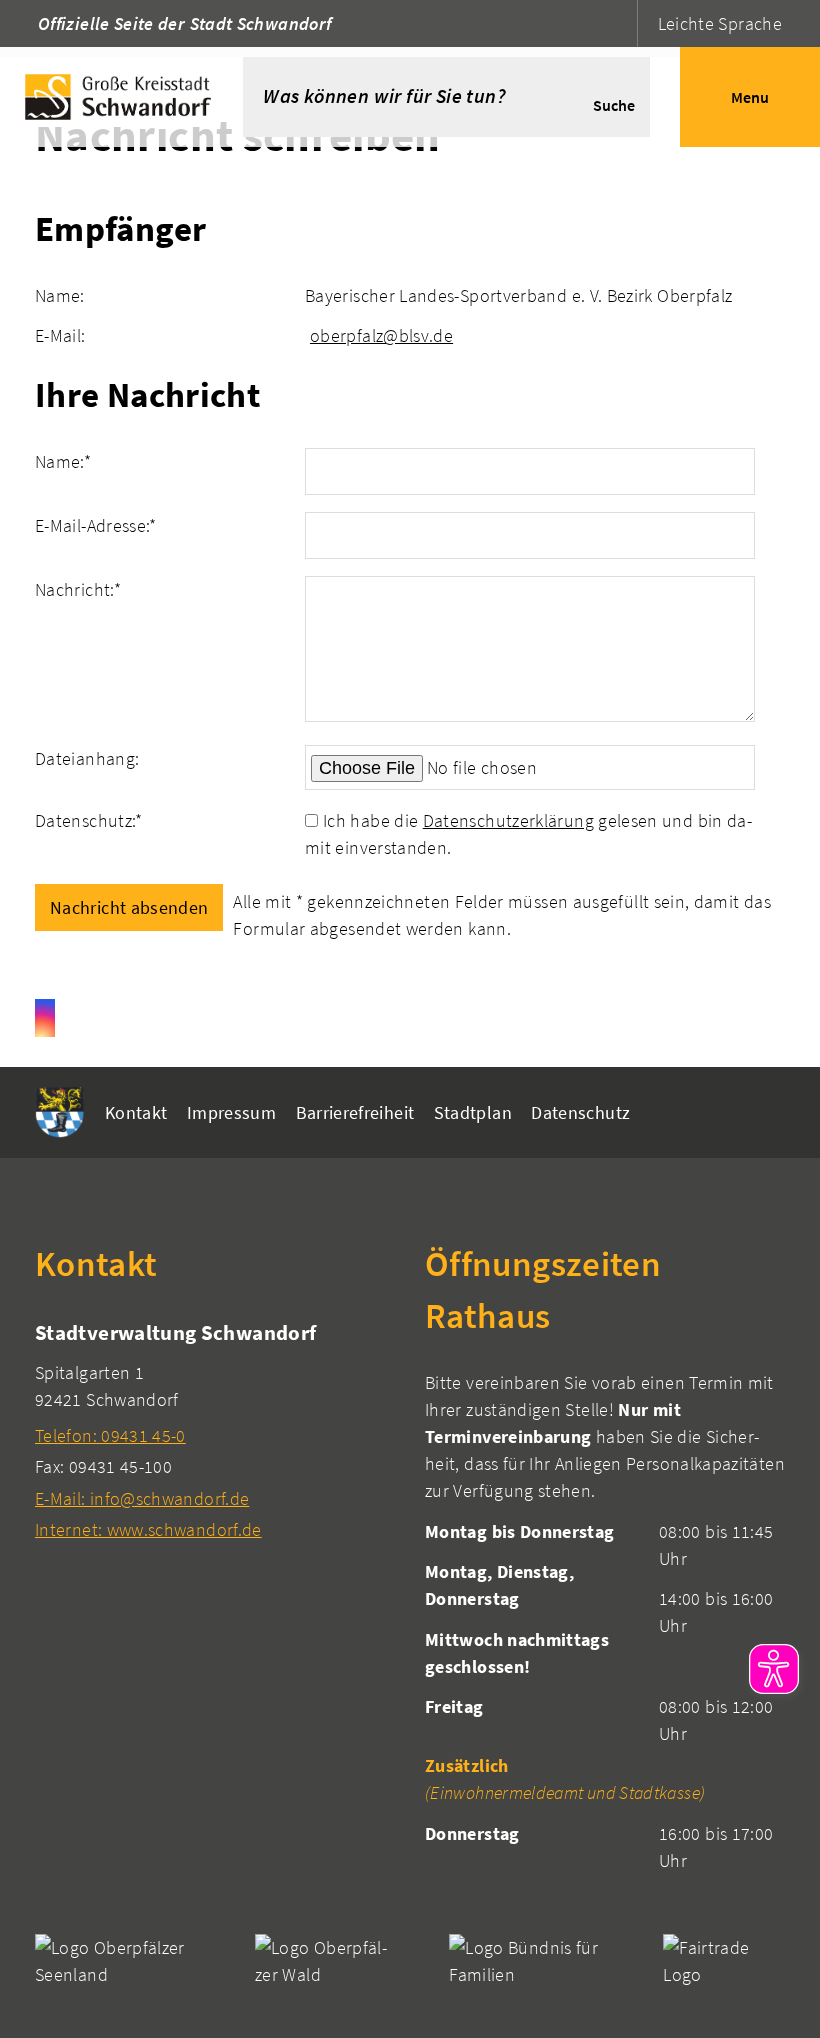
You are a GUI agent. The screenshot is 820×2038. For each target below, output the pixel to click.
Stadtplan (473, 1112)
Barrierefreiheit (355, 1112)
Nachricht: (78, 589)
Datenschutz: (89, 820)
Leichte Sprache (720, 23)
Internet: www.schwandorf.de (148, 1529)
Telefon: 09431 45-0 (110, 1435)
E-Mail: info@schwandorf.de (142, 1498)
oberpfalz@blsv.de (381, 335)
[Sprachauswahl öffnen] (619, 23)
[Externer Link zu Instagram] (45, 1018)
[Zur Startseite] (121, 97)
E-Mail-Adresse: (96, 525)
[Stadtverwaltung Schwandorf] (215, 1430)
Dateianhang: (87, 758)
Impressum (231, 1112)
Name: (63, 461)
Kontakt (136, 1112)
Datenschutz (580, 1112)
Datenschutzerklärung (508, 820)
